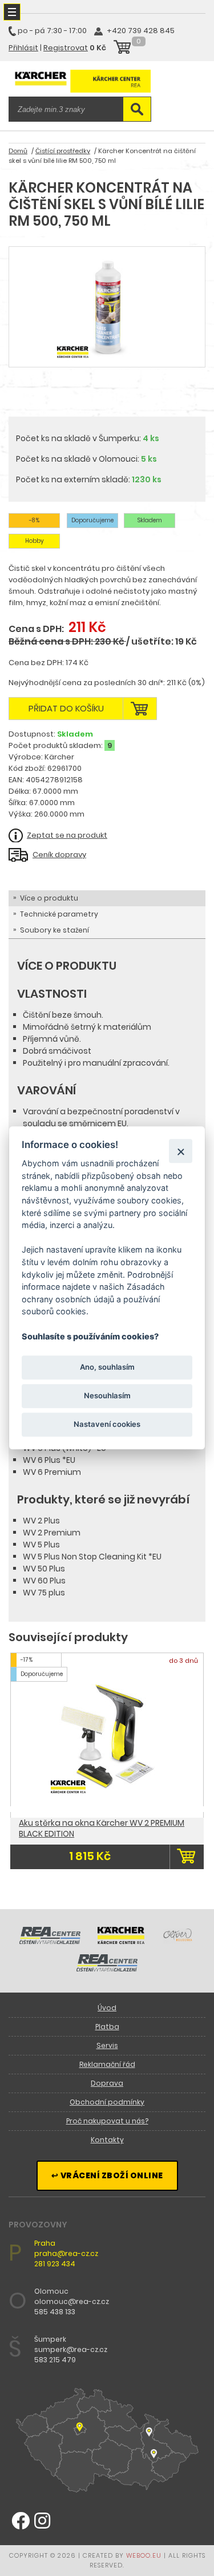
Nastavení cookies (107, 1424)
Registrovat (66, 48)
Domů (18, 151)
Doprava (107, 2083)
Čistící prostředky (63, 151)
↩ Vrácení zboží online (107, 2175)
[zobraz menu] (12, 12)
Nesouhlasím (107, 1395)
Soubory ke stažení (54, 930)
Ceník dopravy (59, 855)
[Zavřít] (181, 1151)
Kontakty (107, 2140)
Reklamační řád (107, 2064)
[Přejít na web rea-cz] (50, 1941)
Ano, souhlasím (107, 1367)
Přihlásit (23, 48)
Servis (107, 2045)
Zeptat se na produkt (67, 835)
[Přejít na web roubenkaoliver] (179, 1941)
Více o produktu (49, 898)
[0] (122, 49)
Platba (107, 2027)
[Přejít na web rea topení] (107, 1969)
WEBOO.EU (144, 2555)
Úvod (107, 2008)
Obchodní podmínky (107, 2102)
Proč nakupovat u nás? (107, 2121)
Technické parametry (59, 914)
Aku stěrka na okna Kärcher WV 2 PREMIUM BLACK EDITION (102, 1828)
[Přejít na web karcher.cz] (121, 1941)
